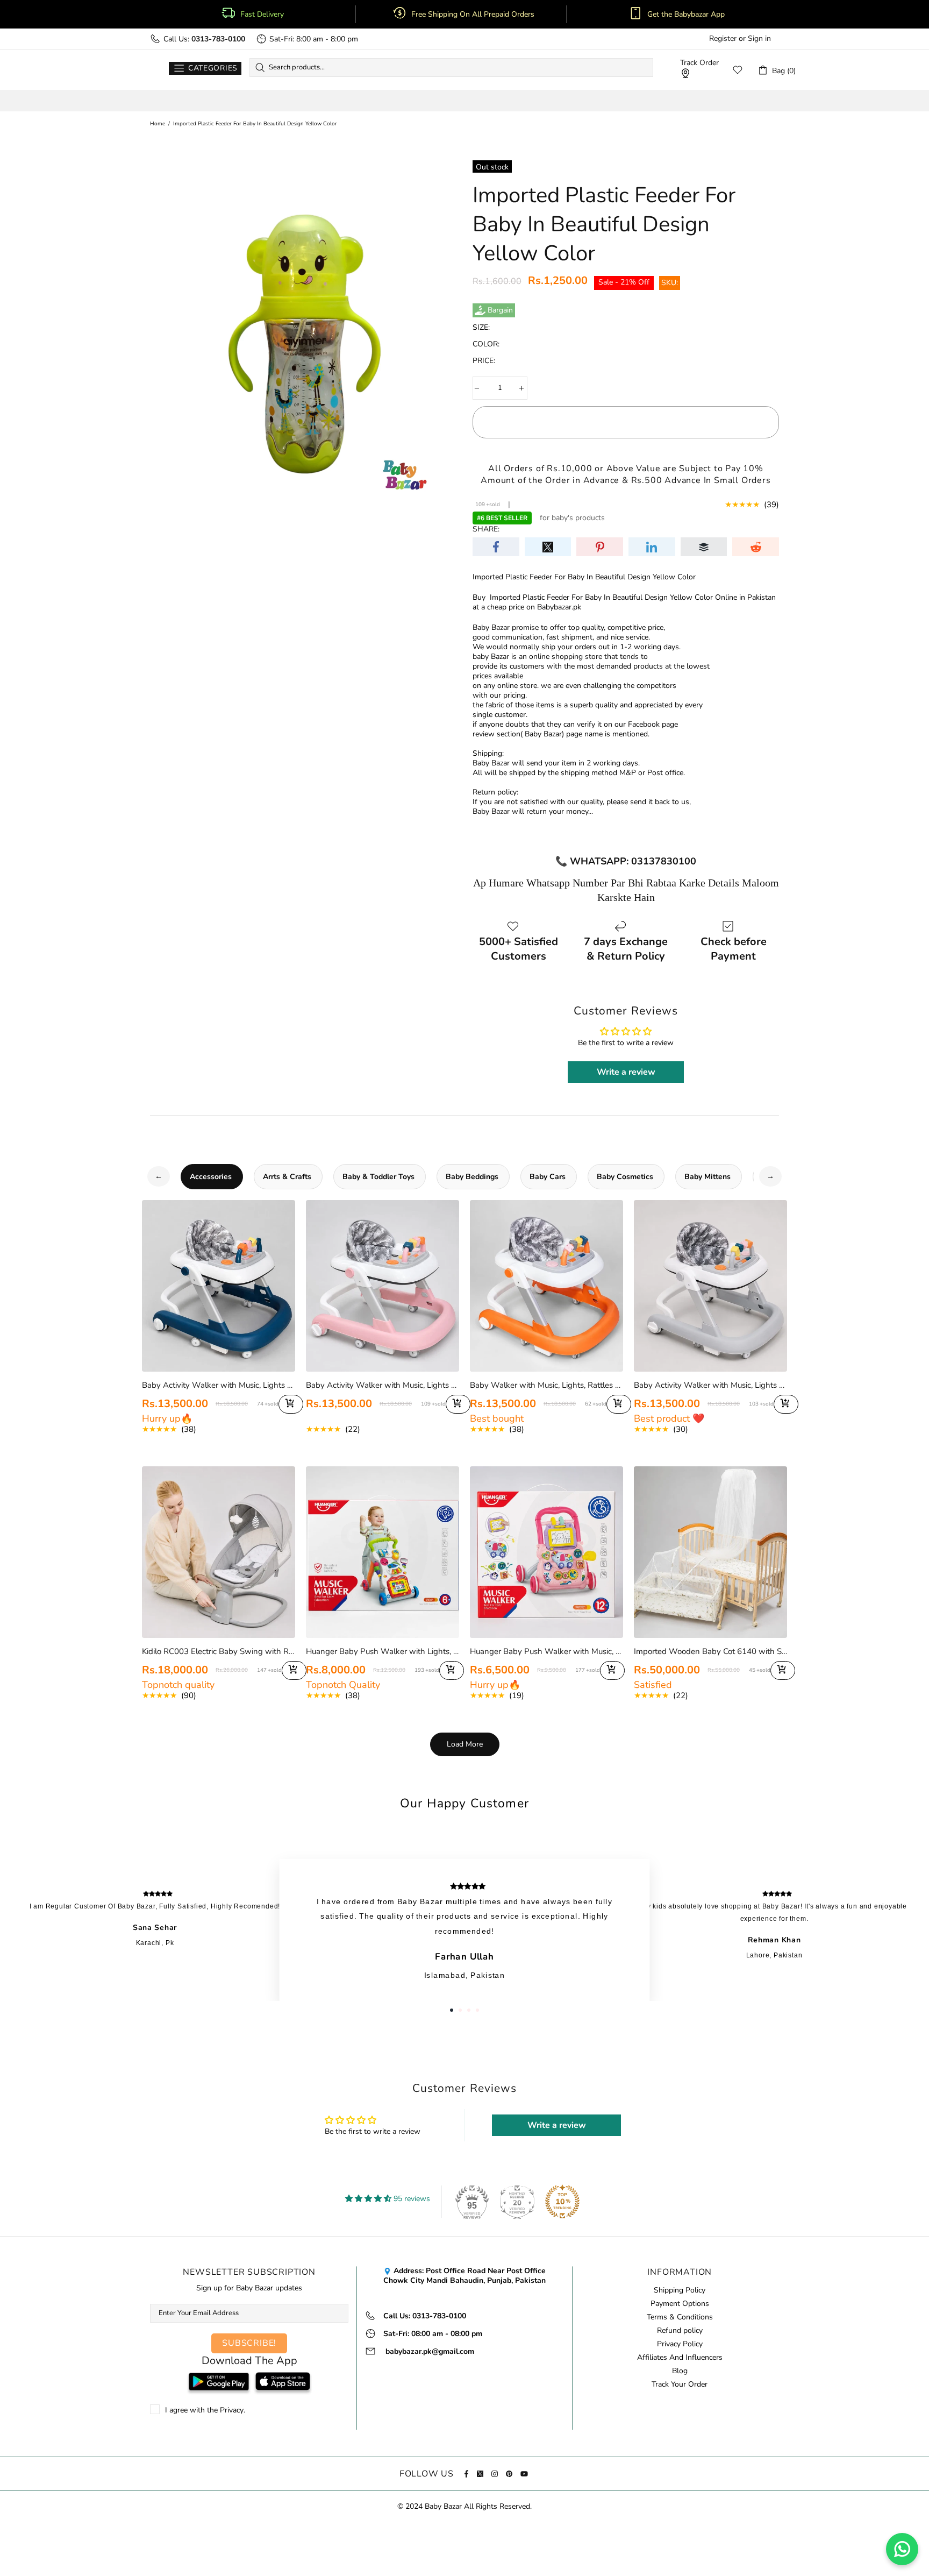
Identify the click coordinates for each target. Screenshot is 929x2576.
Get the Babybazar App (686, 15)
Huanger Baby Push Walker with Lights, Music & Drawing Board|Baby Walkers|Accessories (383, 1651)
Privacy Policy (680, 2344)
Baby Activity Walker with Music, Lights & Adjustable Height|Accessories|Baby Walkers (219, 1385)
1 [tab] (452, 2010)
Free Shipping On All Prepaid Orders (474, 15)
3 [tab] (469, 2010)
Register (723, 39)
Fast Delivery (262, 15)
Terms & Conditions (680, 2317)
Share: (486, 529)
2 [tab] (460, 2010)
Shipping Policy (680, 2290)
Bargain (500, 310)
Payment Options (680, 2304)
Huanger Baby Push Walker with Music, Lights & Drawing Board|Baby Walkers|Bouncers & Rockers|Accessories (546, 1651)
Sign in (759, 39)
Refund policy (680, 2331)
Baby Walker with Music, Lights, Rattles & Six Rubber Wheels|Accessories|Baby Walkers (546, 1385)
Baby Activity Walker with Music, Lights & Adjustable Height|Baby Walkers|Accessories (710, 1385)
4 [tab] (477, 2010)
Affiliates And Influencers (680, 2358)
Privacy (232, 2410)
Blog (680, 2371)
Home (158, 124)
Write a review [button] (626, 1072)
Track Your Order (680, 2385)
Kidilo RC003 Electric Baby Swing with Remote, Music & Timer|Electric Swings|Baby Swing (219, 1651)
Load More (465, 1744)
